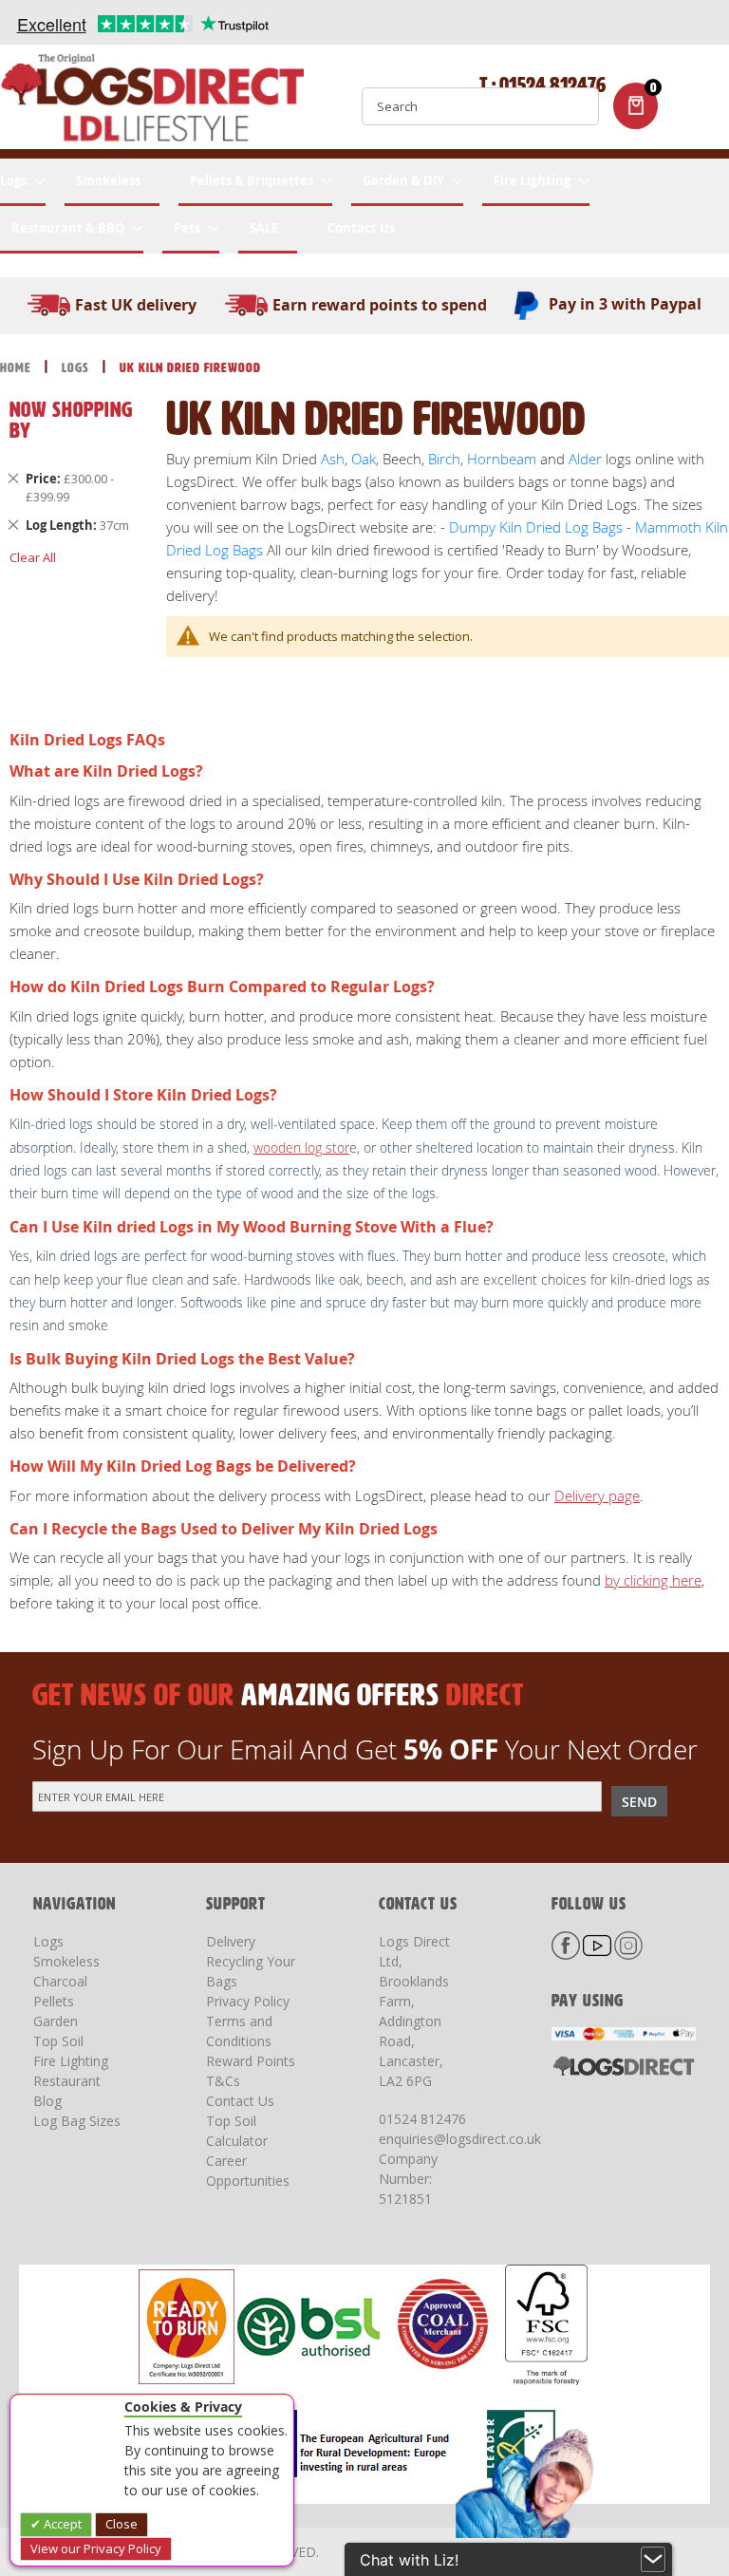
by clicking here (653, 1580)
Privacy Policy (248, 2001)
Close (121, 2524)
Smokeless (66, 1961)
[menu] (364, 206)
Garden (56, 2021)
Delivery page (597, 1495)
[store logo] (152, 102)
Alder (585, 459)
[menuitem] (23, 182)
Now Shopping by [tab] (71, 420)
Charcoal (60, 1981)
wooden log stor (301, 1147)
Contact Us (240, 2101)
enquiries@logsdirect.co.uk (460, 2139)
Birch (444, 459)
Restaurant (67, 2081)
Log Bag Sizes (77, 2121)
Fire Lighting (71, 2061)
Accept (61, 2524)
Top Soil (58, 2041)
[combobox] (480, 106)
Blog (47, 2101)
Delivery (231, 1941)
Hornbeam (502, 459)
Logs (77, 368)
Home (18, 368)
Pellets (54, 2001)
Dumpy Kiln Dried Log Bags (536, 527)
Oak (362, 459)
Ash (333, 459)
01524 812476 (422, 2119)
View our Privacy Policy (96, 2548)
